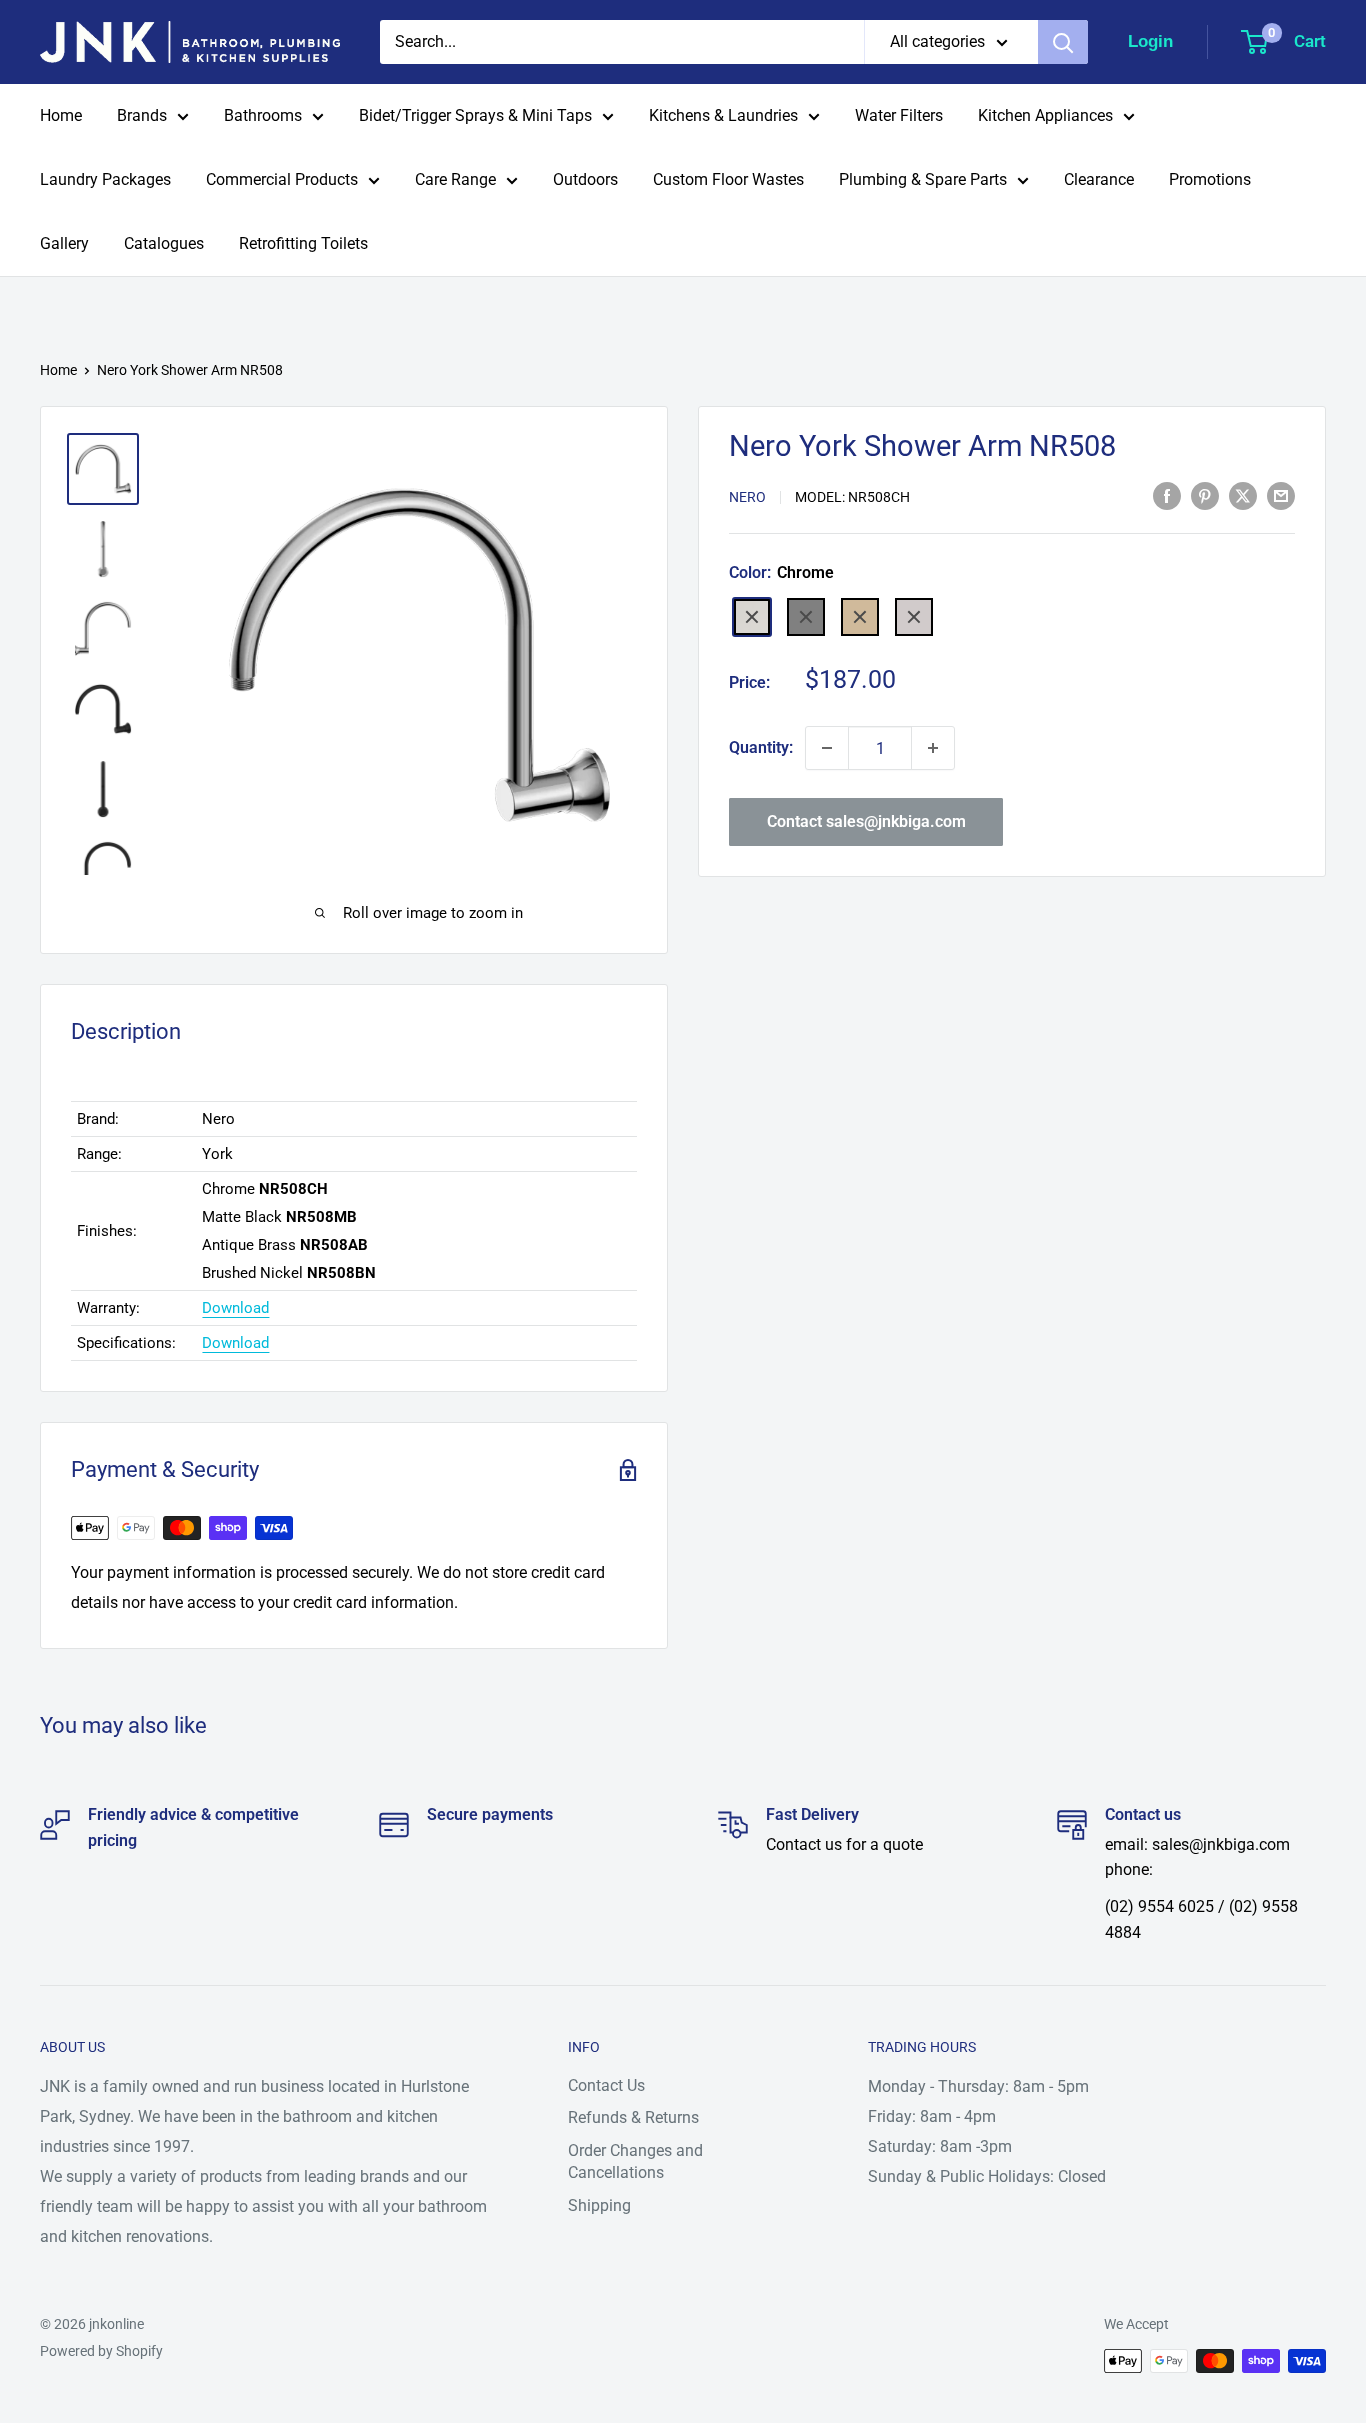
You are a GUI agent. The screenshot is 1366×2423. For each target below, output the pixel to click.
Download (235, 1308)
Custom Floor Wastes (728, 179)
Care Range (455, 179)
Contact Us (606, 2085)
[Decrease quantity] (827, 748)
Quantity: (761, 747)
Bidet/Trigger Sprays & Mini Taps (475, 115)
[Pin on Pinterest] (1205, 496)
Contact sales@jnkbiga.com (866, 821)
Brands (142, 115)
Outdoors (585, 179)
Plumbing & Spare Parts (923, 179)
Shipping (599, 2205)
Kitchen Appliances (1045, 115)
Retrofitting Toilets (303, 243)
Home (61, 115)
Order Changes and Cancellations (635, 2161)
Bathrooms (263, 115)
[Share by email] (1281, 496)
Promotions (1210, 179)
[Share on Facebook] (1167, 496)
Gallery (64, 243)
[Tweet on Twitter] (1243, 496)
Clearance (1099, 179)
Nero (747, 497)
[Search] (1063, 42)
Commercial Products (282, 179)
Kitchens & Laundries (723, 115)
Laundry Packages (105, 179)
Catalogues (164, 243)
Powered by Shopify (101, 2351)
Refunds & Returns (633, 2117)
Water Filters (899, 115)
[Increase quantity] (933, 748)
